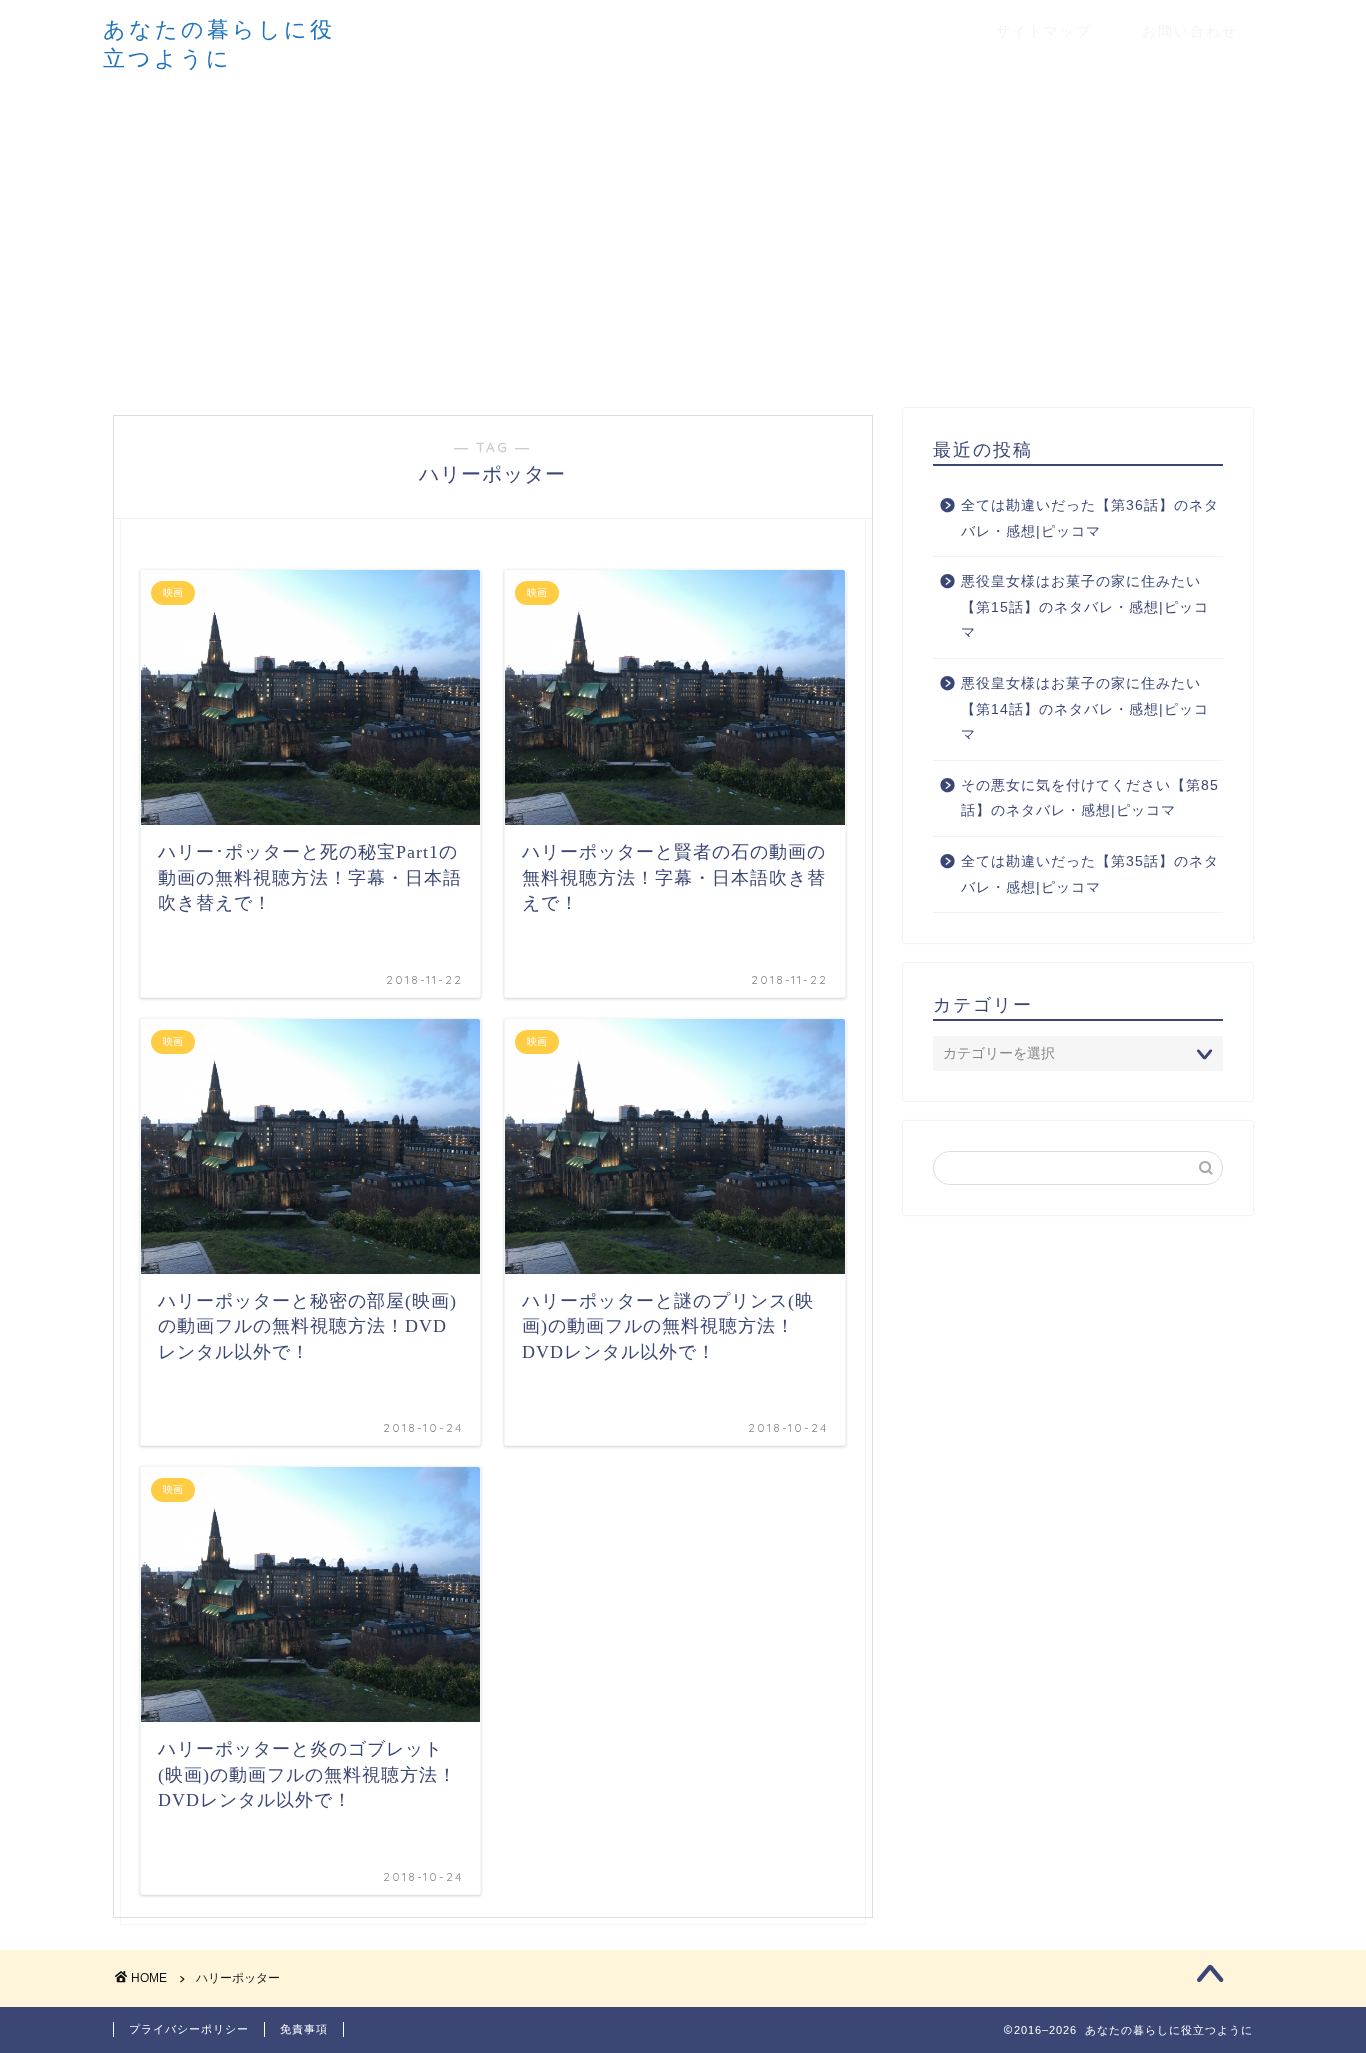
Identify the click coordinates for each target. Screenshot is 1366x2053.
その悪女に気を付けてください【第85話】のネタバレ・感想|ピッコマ (1090, 798)
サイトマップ (1044, 31)
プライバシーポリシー (189, 2029)
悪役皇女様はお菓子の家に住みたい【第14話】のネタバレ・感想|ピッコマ (1085, 709)
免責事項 (304, 2029)
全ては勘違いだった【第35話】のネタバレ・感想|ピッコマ (1090, 874)
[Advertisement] (683, 238)
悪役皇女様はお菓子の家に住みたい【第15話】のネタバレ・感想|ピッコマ (1085, 607)
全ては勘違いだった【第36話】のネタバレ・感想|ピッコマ (1090, 518)
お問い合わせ (1190, 31)
